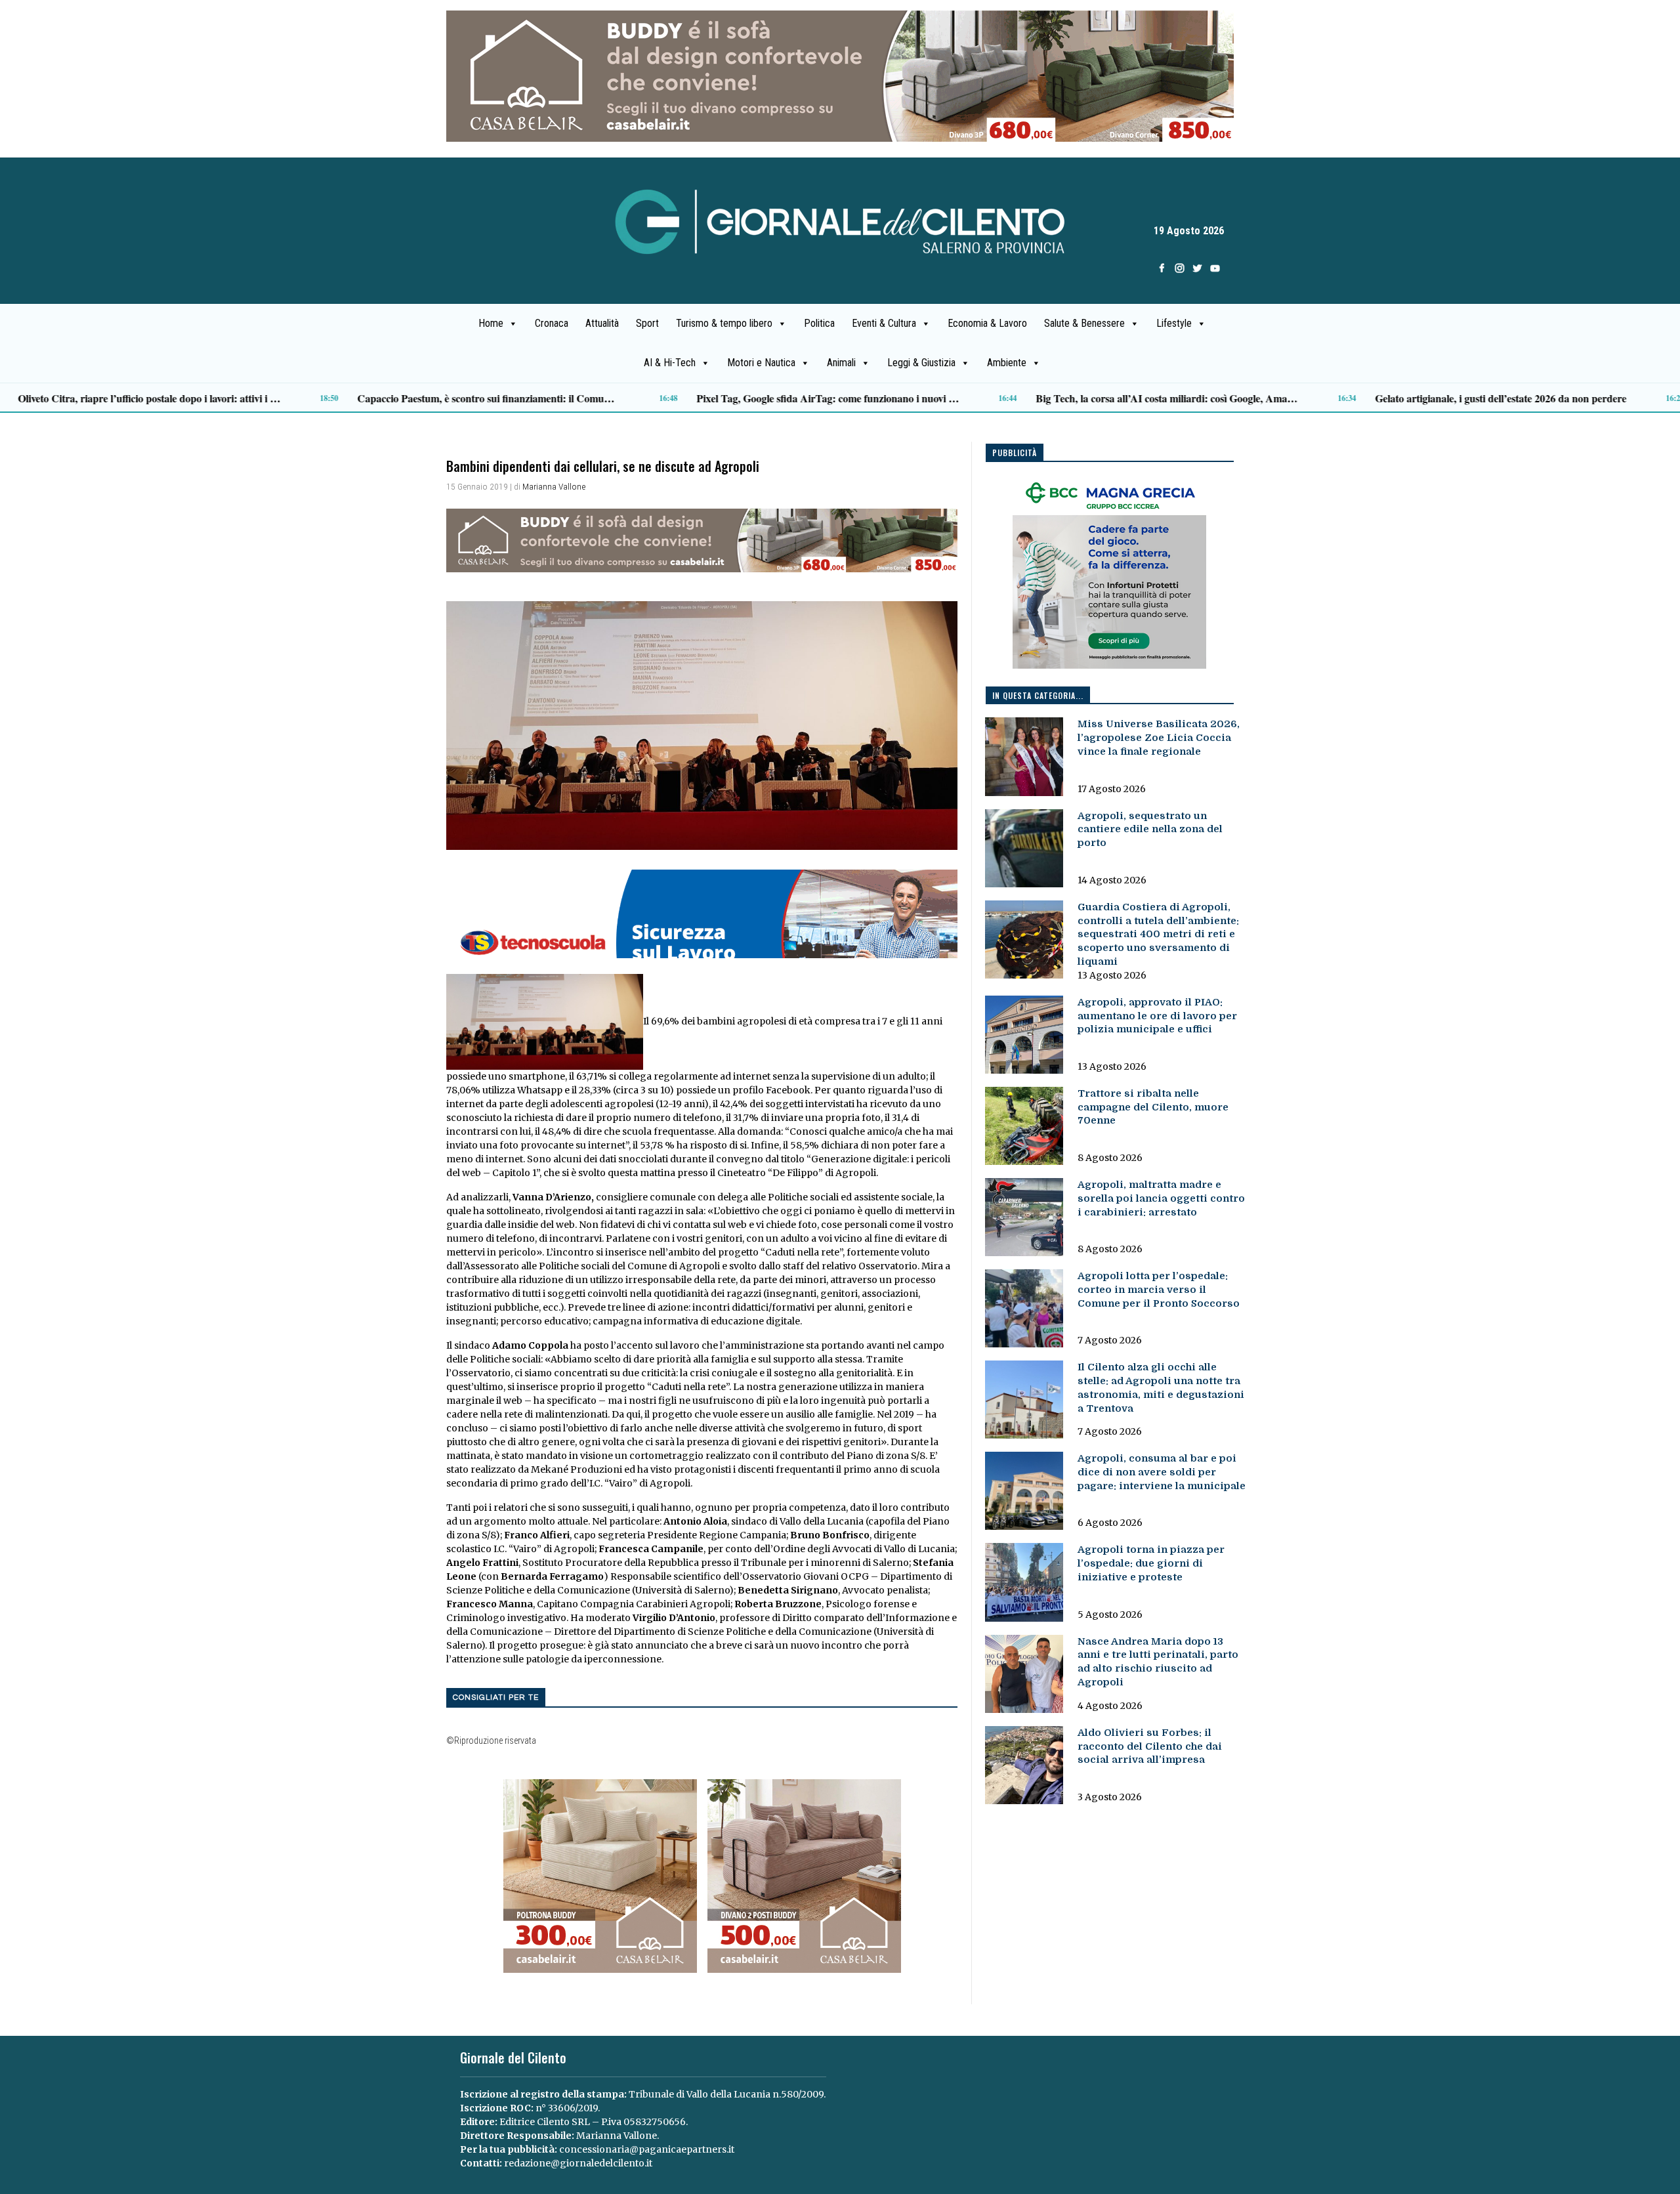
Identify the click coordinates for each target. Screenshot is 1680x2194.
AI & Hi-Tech (670, 363)
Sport (647, 323)
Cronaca (552, 323)
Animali (841, 363)
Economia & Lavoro (987, 323)
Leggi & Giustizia (921, 363)
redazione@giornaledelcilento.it (578, 2163)
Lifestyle (1174, 323)
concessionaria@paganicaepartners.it (647, 2149)
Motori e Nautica (761, 363)
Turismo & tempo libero (724, 323)
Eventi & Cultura (884, 323)
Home (491, 323)
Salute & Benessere (1084, 323)
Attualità (602, 323)
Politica (819, 323)
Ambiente (1007, 363)
